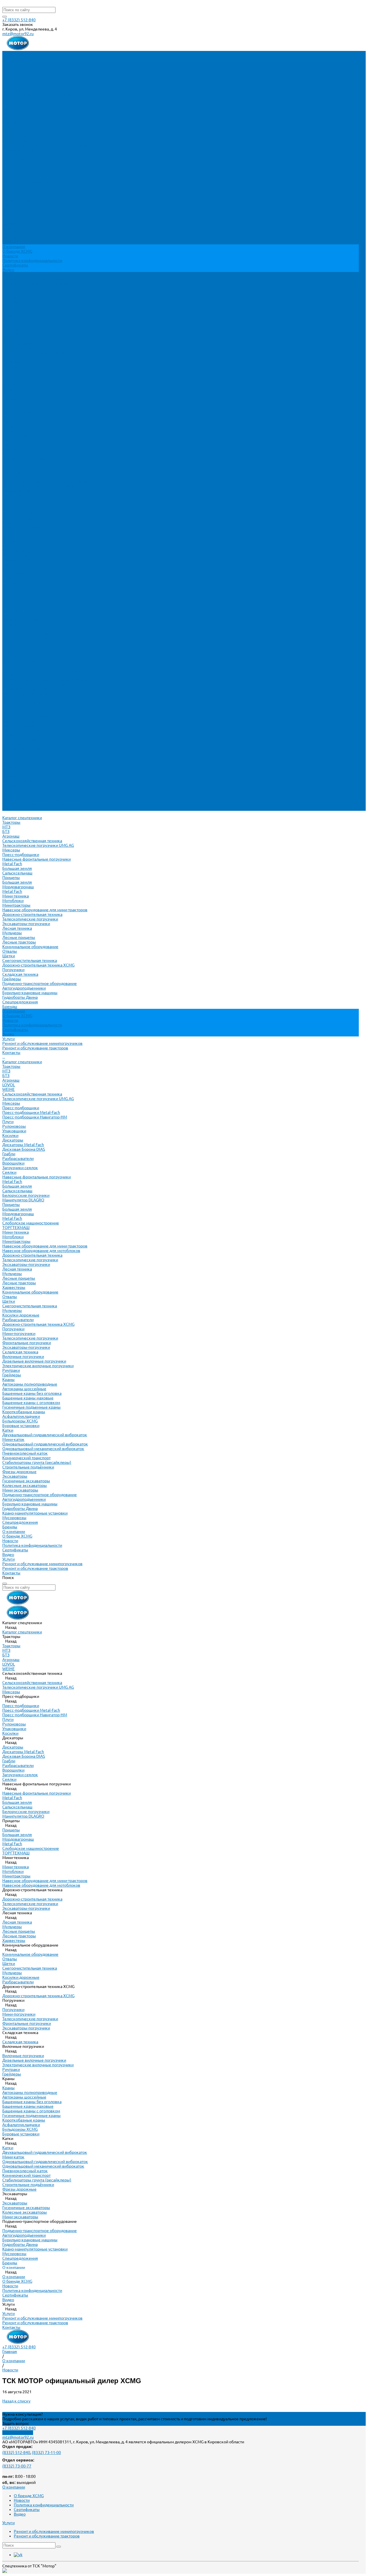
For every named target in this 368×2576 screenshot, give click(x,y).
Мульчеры (12, 168)
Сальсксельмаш (17, 109)
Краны (8, 615)
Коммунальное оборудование (30, 182)
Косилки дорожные (21, 551)
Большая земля (17, 104)
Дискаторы (13, 376)
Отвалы (10, 187)
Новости (10, 256)
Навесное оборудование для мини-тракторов (45, 145)
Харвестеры (14, 523)
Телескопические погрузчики (30, 155)
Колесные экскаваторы (25, 721)
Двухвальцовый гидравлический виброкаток (45, 670)
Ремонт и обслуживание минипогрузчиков (42, 279)
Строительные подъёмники (28, 703)
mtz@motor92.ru (18, 34)
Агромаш (11, 72)
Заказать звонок (18, 2433)
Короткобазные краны (24, 647)
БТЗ (6, 67)
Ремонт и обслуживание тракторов (35, 284)
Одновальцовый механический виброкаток (43, 684)
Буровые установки (21, 661)
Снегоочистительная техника (30, 196)
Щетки (9, 191)
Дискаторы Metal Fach (23, 380)
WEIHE (8, 325)
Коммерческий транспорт (26, 693)
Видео (8, 270)
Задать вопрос (16, 2423)
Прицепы (11, 113)
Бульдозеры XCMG (20, 657)
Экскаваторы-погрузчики (26, 159)
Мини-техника (16, 132)
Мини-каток (13, 675)
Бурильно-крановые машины (30, 228)
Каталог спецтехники (22, 297)
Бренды (10, 762)
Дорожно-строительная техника (32, 150)
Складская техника (20, 210)
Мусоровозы (14, 753)
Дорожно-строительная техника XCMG (38, 201)
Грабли (9, 389)
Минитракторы (16, 141)
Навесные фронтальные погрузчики (37, 95)
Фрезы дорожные (19, 707)
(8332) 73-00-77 (17, 2466)
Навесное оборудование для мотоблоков (41, 486)
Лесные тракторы (19, 178)
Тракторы (11, 58)
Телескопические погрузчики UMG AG (38, 81)
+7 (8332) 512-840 (19, 20)
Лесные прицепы (19, 173)
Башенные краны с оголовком (31, 638)
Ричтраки (11, 606)
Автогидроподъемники (24, 224)
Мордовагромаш (18, 122)
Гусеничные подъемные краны (31, 643)
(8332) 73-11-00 (46, 2453)
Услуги (8, 795)
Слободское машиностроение (31, 458)
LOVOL (9, 320)
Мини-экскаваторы (20, 726)
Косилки (10, 371)
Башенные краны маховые (28, 633)
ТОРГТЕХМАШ (16, 463)
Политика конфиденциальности (32, 260)
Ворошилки (13, 399)
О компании (14, 767)
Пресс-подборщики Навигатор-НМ (35, 353)
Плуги (8, 357)
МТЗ (6, 62)
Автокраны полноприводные (30, 620)
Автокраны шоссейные (24, 624)
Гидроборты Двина (20, 233)
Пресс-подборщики (21, 90)
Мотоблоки (13, 136)
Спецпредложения (20, 758)
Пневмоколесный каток (25, 689)
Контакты (11, 808)
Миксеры (11, 85)
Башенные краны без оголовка (32, 629)
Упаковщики (14, 366)
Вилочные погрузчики (23, 592)
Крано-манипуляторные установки (35, 749)
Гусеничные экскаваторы (26, 716)
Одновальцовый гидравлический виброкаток (45, 680)
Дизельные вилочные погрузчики (34, 597)
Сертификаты (15, 265)
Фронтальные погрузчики (27, 578)
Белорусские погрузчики (26, 431)
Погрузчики (13, 205)
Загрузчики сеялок (20, 403)
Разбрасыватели (18, 394)
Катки (8, 666)
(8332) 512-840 (16, 2453)
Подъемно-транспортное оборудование (40, 219)
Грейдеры (12, 214)
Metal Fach (12, 99)
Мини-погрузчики (19, 569)
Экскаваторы (15, 712)
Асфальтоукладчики (21, 652)
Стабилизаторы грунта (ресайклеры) (37, 698)
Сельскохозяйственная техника (32, 76)
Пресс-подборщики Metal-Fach (31, 348)
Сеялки (9, 408)
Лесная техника (17, 164)
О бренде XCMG (17, 251)
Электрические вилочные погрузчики (38, 601)
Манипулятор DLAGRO (23, 435)
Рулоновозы (14, 362)
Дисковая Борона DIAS (24, 385)
